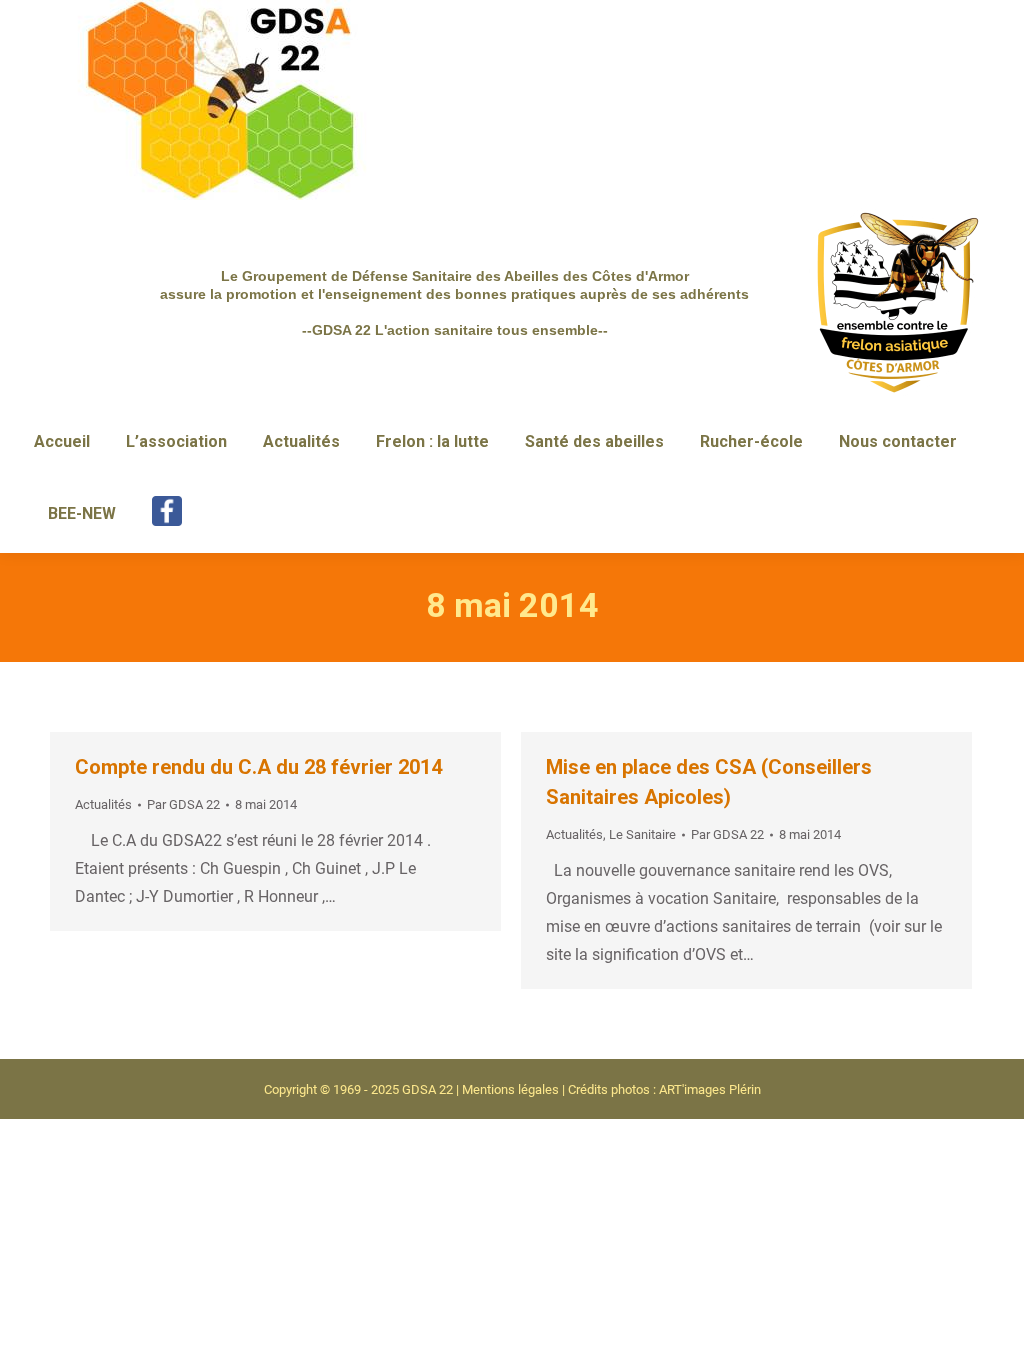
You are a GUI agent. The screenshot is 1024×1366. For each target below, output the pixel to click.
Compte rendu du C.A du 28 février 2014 (258, 767)
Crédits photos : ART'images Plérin (664, 1089)
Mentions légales (510, 1089)
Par (183, 804)
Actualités (103, 804)
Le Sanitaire (642, 834)
